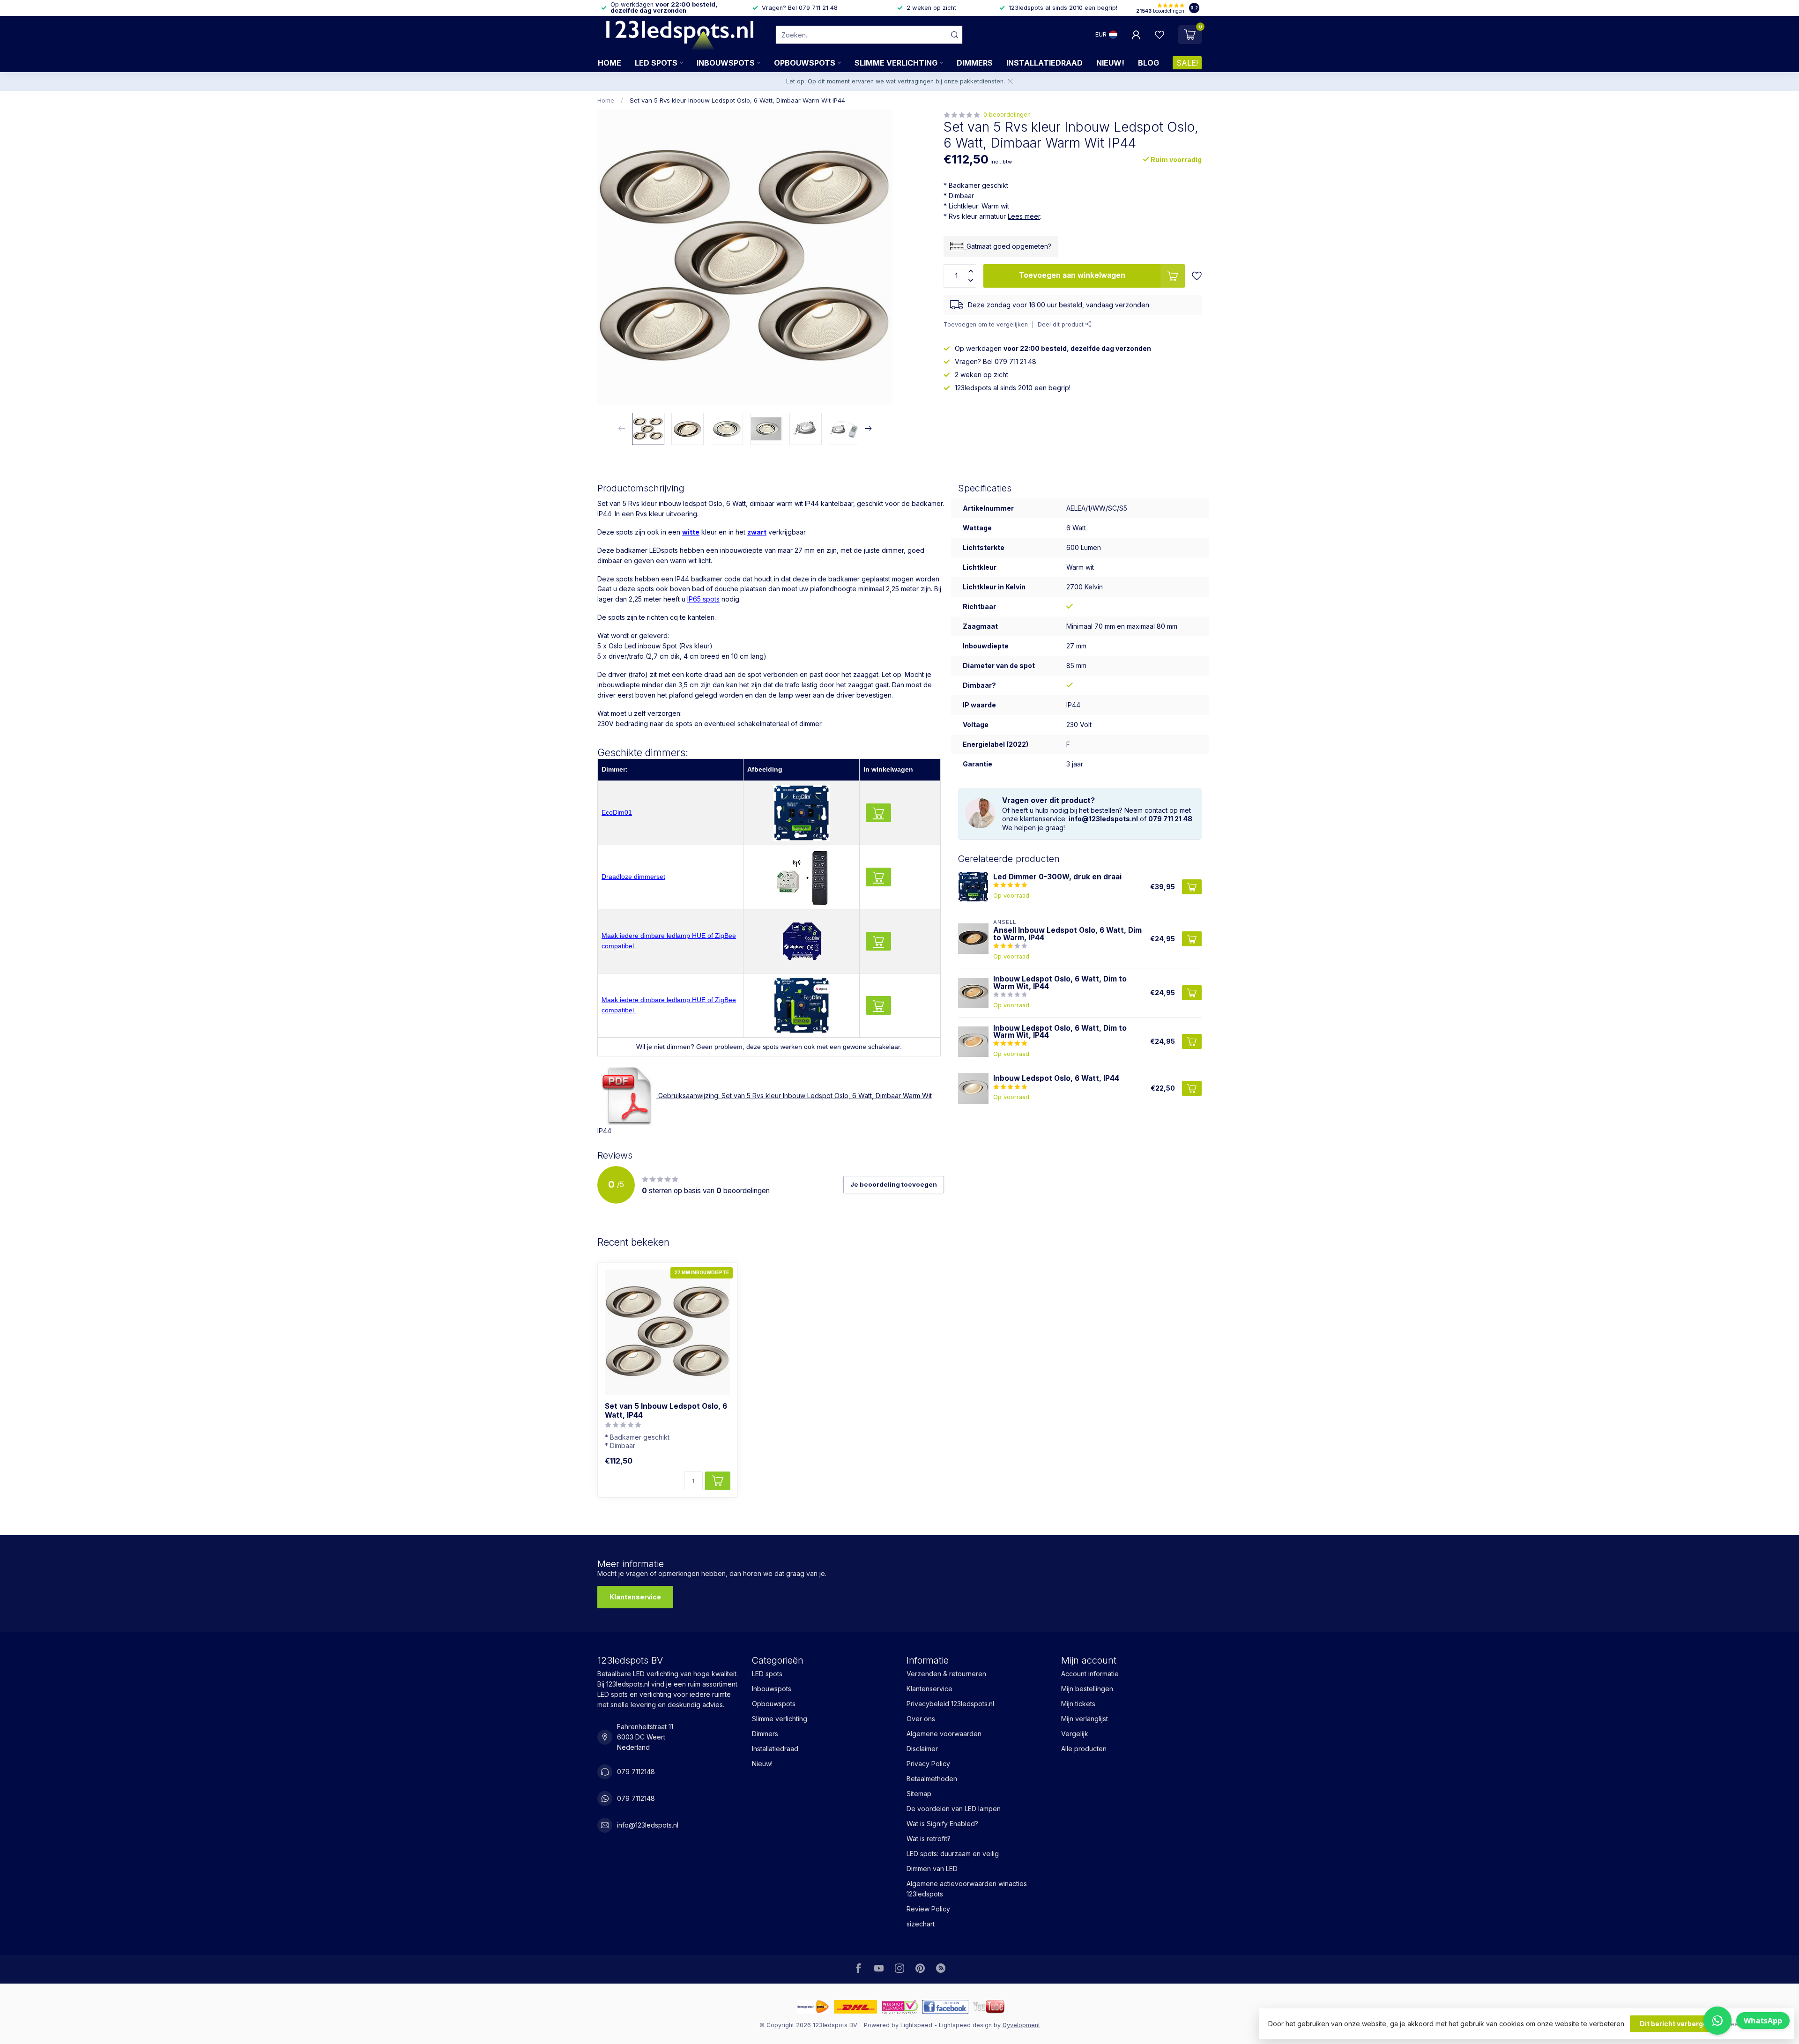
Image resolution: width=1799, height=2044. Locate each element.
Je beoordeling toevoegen (894, 1184)
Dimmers (975, 63)
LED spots (656, 63)
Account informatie (1090, 1674)
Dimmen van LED (932, 1869)
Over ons (921, 1719)
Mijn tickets (1078, 1704)
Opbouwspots (805, 63)
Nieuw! (1110, 63)
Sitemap (919, 1794)
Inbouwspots (726, 63)
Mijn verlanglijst (1085, 1719)
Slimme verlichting (896, 63)
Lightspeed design (965, 2025)
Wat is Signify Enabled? (942, 1824)
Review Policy (928, 1909)
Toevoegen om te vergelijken (986, 324)
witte (691, 532)
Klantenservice (635, 1597)
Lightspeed (916, 2025)
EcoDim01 (617, 812)
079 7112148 (636, 1772)
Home (610, 63)
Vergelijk (1075, 1734)
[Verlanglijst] (1160, 35)
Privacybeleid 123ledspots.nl (950, 1704)
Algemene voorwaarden (944, 1734)
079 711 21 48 (1170, 819)
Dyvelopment (1021, 2025)
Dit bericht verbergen (1676, 2024)
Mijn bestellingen (1087, 1689)
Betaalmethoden (932, 1779)
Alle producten (1084, 1749)
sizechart (921, 1924)
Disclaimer (922, 1749)
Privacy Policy (928, 1764)
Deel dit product (1062, 324)
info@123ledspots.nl (1103, 819)
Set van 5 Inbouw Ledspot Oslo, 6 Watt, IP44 (666, 1411)
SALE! (1187, 63)
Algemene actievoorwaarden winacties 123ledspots (967, 1889)
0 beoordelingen (1007, 115)
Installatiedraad (1044, 63)
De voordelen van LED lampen (954, 1809)
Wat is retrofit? (929, 1839)
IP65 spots (703, 599)
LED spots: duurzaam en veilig (953, 1854)
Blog (1149, 63)
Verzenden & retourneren (946, 1674)
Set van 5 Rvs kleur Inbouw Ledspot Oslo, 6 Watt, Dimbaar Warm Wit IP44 (737, 100)
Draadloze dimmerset (633, 877)
